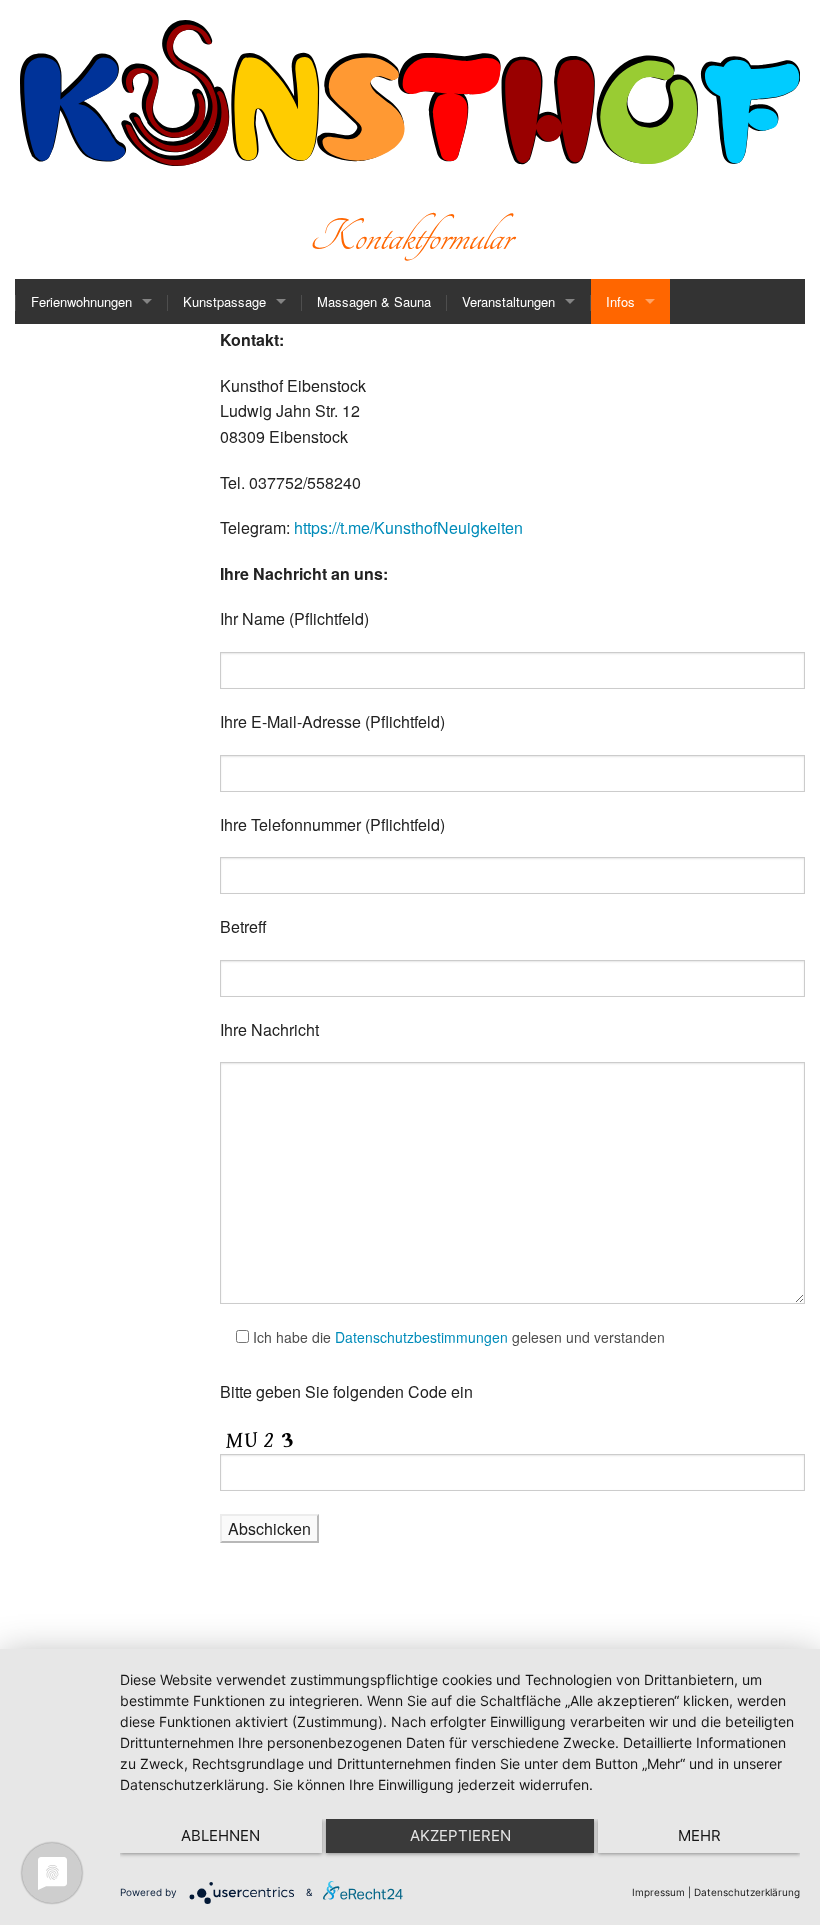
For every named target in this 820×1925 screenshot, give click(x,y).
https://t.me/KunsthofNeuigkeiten (408, 527)
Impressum (658, 1892)
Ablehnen (220, 1835)
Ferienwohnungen (81, 301)
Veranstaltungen (508, 301)
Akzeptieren (460, 1835)
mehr (699, 1835)
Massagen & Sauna (374, 301)
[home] (82, 227)
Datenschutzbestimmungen (421, 1337)
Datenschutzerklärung (747, 1892)
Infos (620, 301)
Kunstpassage (224, 301)
